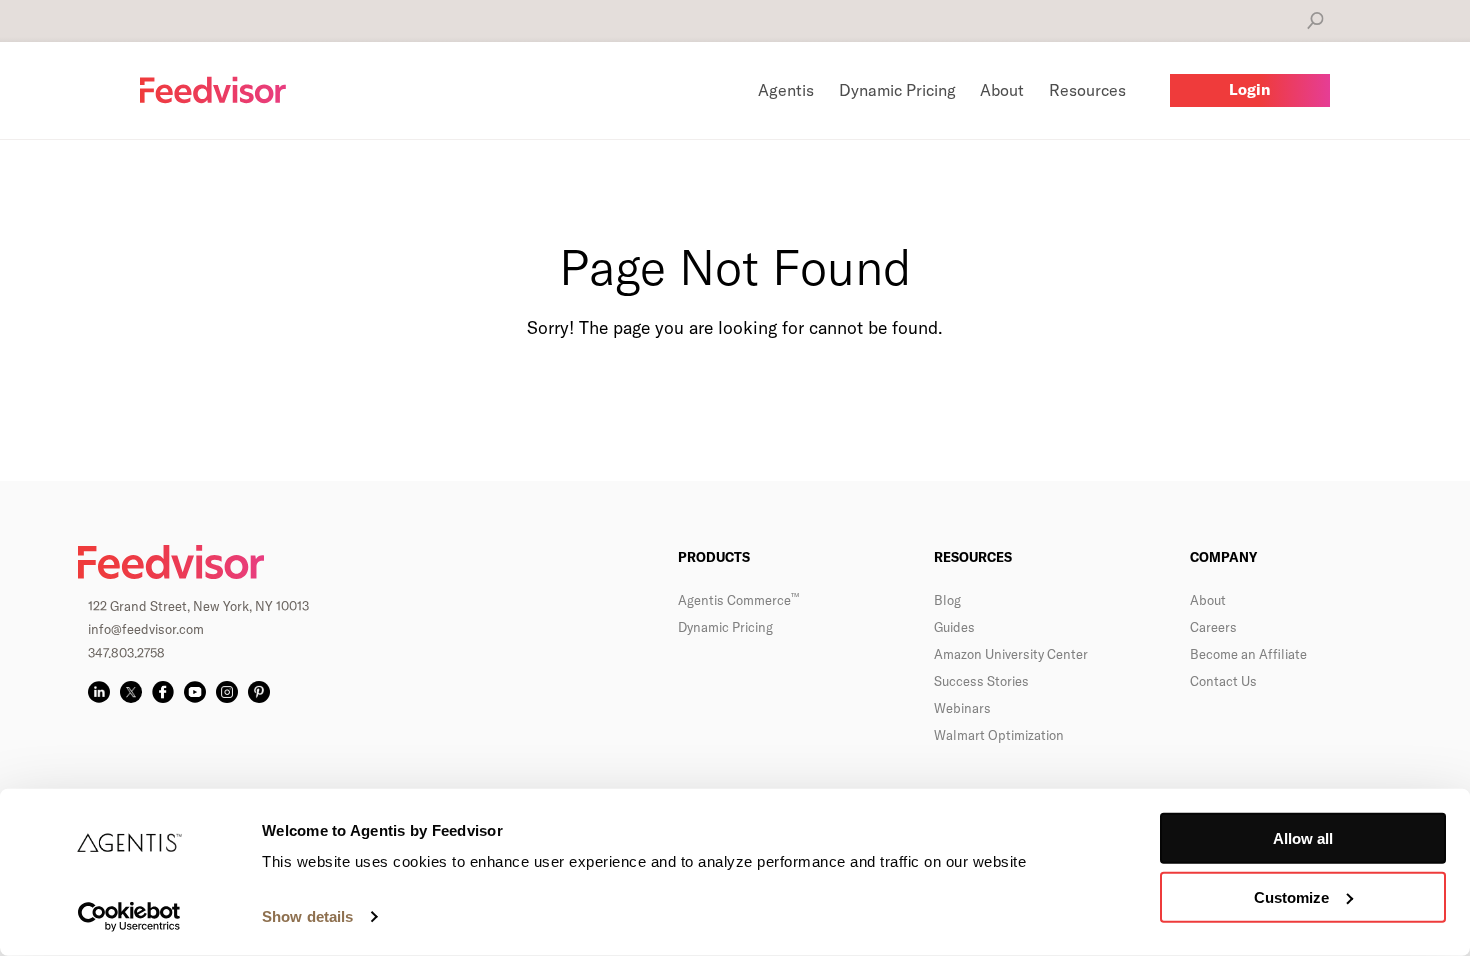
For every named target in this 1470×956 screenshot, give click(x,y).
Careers (1213, 627)
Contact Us (1223, 681)
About (1208, 600)
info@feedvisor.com (146, 629)
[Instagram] (227, 692)
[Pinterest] (259, 692)
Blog (947, 600)
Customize (1291, 897)
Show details (307, 916)
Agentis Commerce (738, 600)
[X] (131, 692)
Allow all (1303, 838)
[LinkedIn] (99, 692)
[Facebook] (163, 692)
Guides (954, 627)
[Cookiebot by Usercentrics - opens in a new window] (129, 917)
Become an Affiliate (1248, 654)
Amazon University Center (1011, 654)
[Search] (1315, 20)
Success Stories (981, 681)
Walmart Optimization (999, 735)
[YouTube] (195, 692)
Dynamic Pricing (725, 627)
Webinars (962, 708)
